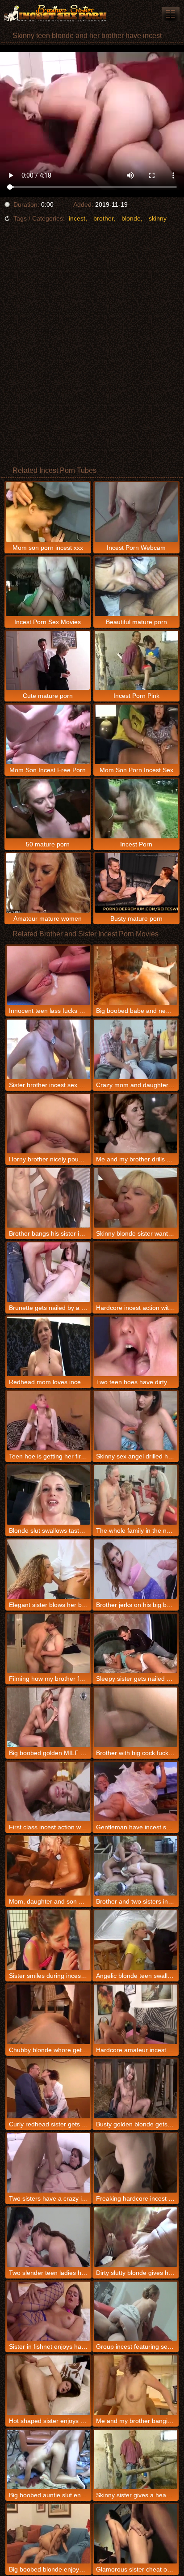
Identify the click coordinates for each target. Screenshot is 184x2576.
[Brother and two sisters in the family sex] (136, 1866)
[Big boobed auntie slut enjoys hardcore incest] (48, 2459)
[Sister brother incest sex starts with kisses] (48, 1049)
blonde (131, 218)
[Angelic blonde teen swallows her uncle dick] (136, 1940)
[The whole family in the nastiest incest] (136, 1495)
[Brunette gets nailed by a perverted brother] (48, 1272)
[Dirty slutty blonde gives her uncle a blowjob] (136, 2237)
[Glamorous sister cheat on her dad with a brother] (136, 2534)
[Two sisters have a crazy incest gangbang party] (48, 2163)
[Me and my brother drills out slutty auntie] (136, 1124)
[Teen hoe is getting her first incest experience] (48, 1421)
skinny (158, 218)
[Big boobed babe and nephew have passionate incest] (136, 976)
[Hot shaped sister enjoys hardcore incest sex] (48, 2385)
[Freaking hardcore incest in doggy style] (136, 2163)
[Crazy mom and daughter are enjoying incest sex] (136, 1049)
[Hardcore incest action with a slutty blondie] (136, 1272)
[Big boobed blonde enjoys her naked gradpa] (48, 2534)
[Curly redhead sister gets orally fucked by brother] (48, 2089)
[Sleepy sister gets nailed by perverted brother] (136, 1643)
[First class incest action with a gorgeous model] (48, 1792)
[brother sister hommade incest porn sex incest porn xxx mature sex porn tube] (171, 14)
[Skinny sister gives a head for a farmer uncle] (136, 2459)
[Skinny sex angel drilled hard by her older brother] (136, 1421)
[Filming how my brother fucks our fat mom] (48, 1643)
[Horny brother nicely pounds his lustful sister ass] (48, 1124)
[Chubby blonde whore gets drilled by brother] (48, 2014)
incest (77, 218)
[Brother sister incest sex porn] (54, 13)
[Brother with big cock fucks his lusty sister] (136, 1717)
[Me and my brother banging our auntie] (136, 2385)
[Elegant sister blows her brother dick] (48, 1569)
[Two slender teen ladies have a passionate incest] (48, 2237)
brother (103, 218)
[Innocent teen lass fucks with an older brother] (48, 976)
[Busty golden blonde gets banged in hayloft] (136, 2089)
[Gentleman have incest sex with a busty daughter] (136, 1792)
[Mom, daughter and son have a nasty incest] (48, 1866)
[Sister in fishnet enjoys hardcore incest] (48, 2311)
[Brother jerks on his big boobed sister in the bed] (136, 1569)
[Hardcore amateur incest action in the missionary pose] (136, 2014)
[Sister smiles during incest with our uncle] (48, 1940)
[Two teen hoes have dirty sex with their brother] (136, 1346)
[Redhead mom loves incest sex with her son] (48, 1346)
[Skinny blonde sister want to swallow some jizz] (136, 1198)
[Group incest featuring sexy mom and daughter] (136, 2311)
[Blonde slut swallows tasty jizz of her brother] (48, 1495)
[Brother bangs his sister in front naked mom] (48, 1198)
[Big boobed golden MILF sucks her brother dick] (48, 1717)
